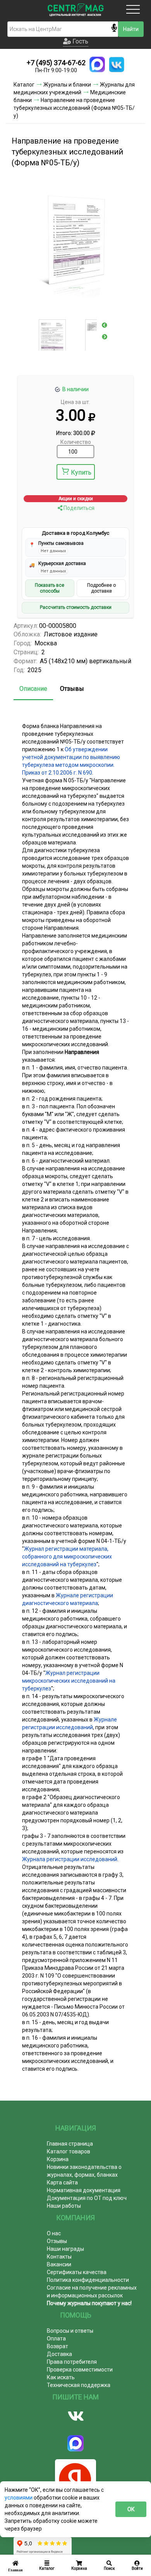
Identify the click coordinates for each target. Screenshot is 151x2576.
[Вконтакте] (75, 2416)
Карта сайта (62, 2182)
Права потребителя (72, 2362)
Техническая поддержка (79, 2385)
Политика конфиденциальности (88, 2280)
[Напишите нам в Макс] (97, 64)
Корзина (58, 2159)
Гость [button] (80, 41)
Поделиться (78, 508)
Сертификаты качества (77, 2272)
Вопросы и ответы (70, 2331)
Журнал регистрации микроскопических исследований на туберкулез (69, 1681)
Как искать (61, 2377)
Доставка (59, 2354)
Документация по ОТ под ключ (87, 2198)
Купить (81, 472)
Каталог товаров (69, 2151)
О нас (54, 2233)
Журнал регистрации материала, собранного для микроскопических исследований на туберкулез (67, 1557)
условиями (19, 2498)
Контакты (59, 2257)
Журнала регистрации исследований (70, 1859)
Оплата (56, 2339)
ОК (131, 2509)
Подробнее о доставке (101, 588)
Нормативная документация (84, 2190)
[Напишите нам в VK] (117, 64)
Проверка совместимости (80, 2370)
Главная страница (70, 2144)
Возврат (57, 2346)
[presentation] (105, 325)
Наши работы (64, 2206)
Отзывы (72, 689)
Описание (33, 689)
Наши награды (65, 2249)
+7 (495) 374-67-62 (56, 63)
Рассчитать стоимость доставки (76, 607)
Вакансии (59, 2264)
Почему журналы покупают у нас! (89, 2303)
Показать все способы (50, 588)
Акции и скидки (76, 499)
